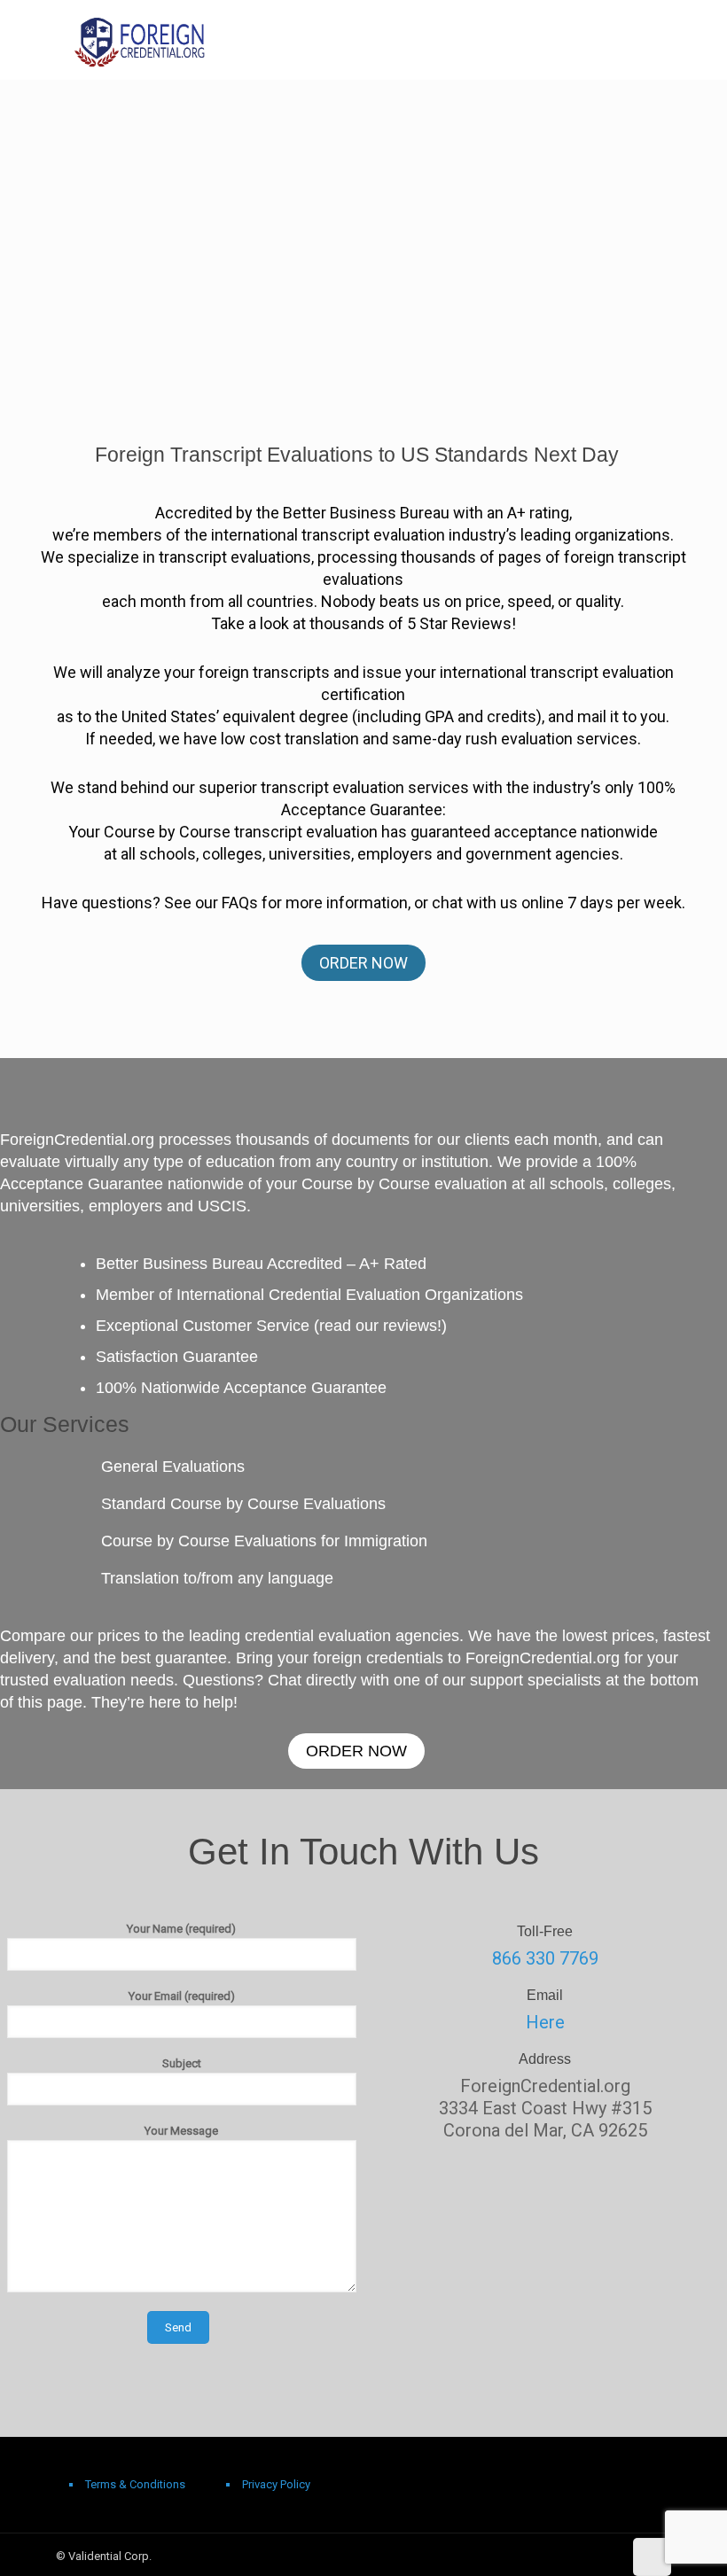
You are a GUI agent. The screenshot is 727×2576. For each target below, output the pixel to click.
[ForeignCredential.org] (140, 40)
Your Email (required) (182, 1996)
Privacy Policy (276, 2484)
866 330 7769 (545, 1958)
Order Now (363, 963)
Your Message (181, 2131)
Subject (182, 2063)
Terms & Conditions (135, 2484)
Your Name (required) (181, 1929)
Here (545, 2022)
